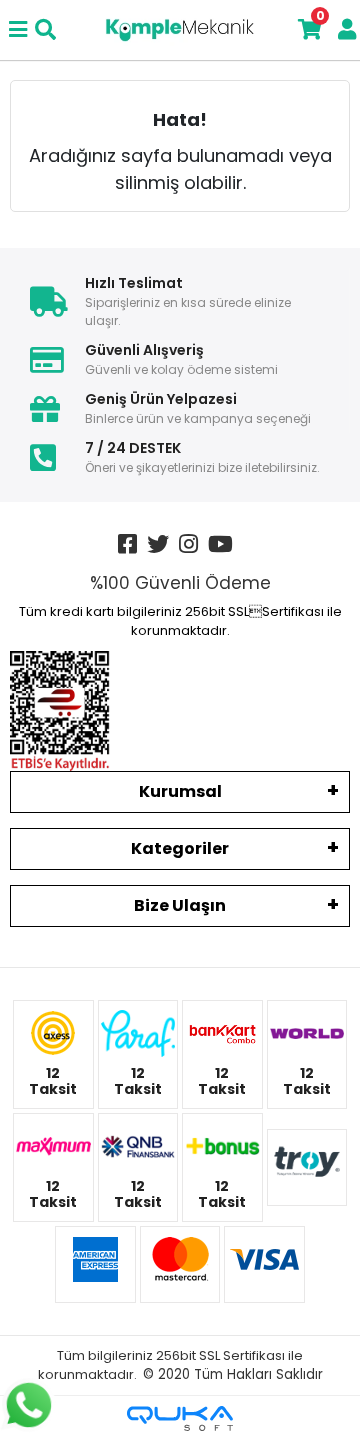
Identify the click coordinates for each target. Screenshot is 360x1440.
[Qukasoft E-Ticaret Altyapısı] (180, 1418)
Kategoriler (180, 848)
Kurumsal (180, 791)
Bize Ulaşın (180, 905)
